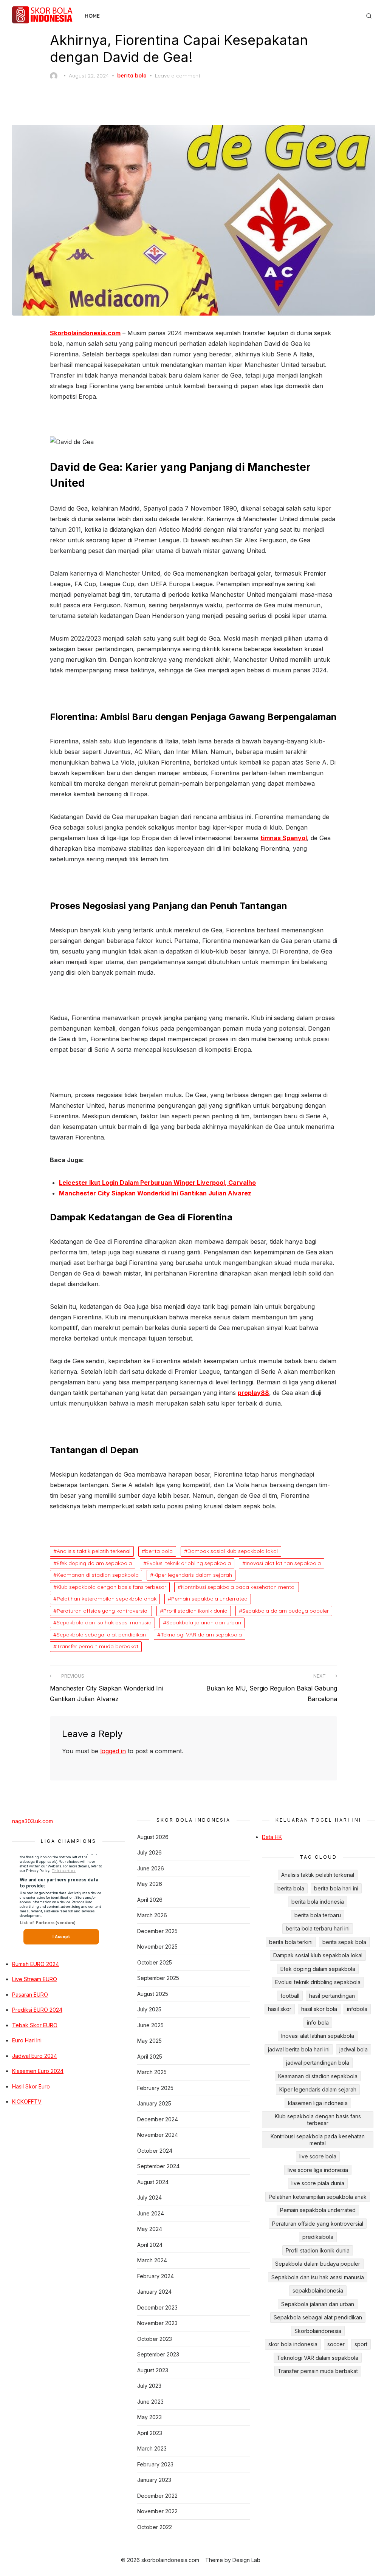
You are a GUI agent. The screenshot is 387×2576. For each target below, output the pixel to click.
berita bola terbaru (318, 1915)
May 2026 (150, 1884)
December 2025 (157, 1931)
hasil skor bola (319, 2009)
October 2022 (155, 2527)
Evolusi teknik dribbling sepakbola (189, 1563)
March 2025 (152, 2072)
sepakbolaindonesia (318, 2290)
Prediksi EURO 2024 (37, 2010)
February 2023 (155, 2464)
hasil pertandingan (332, 1996)
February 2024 (156, 2276)
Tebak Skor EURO (35, 2025)
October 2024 (155, 2151)
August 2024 (153, 2182)
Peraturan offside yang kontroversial (103, 1611)
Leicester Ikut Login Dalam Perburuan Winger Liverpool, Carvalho (157, 1183)
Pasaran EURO (30, 1995)
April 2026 (150, 1900)
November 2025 (157, 1947)
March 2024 (152, 2260)
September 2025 (158, 1978)
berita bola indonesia (318, 1902)
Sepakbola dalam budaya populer (286, 1611)
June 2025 (150, 2025)
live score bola (318, 2156)
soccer (336, 2344)
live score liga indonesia (318, 2170)
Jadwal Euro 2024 (35, 2056)
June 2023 (150, 2402)
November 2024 (158, 2135)
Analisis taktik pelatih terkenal (94, 1551)
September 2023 (158, 2354)
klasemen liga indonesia (318, 2103)
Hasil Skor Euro (31, 2086)
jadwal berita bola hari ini (299, 2049)
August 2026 (153, 1837)
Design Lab (246, 2560)
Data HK (272, 1837)
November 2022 (157, 2511)
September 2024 (158, 2166)
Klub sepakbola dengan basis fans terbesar (111, 1587)
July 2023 (149, 2386)
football (290, 1996)
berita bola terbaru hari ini (318, 1928)
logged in (113, 1751)
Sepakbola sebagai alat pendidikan (101, 1635)
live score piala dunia (318, 2183)
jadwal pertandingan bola (318, 2063)
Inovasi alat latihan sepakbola (283, 1563)
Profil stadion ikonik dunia (195, 1611)
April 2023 (150, 2433)
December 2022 (157, 2496)
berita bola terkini (291, 1942)
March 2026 (152, 1915)
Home (92, 16)
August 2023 (153, 2370)
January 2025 (154, 2103)
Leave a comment (178, 76)
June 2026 (151, 1868)
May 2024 (150, 2229)
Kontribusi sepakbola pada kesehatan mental (238, 1587)
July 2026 (149, 1852)
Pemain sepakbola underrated (209, 1599)
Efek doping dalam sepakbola (94, 1563)
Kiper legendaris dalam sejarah (193, 1575)
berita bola (132, 76)
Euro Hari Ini (27, 2040)
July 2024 (149, 2197)
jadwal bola (354, 2049)
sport (361, 2344)
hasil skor (280, 2009)
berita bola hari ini (336, 1888)
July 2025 (149, 2009)
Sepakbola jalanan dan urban (204, 1622)
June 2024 (151, 2213)
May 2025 (149, 2041)
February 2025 (155, 2088)
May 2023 (149, 2417)
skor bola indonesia (293, 2344)
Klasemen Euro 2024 (38, 2071)
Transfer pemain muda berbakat (98, 1646)
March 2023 (152, 2448)
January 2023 (154, 2480)
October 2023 (155, 2339)
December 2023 (157, 2307)
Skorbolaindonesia (318, 2331)
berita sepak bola (344, 1942)
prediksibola (318, 2237)
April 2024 (150, 2245)
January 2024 (154, 2292)
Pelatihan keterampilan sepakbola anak (107, 1599)
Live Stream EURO (35, 1979)
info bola (318, 2023)
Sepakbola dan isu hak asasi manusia (104, 1622)
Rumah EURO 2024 (36, 1964)
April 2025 (150, 2057)
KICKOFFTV (27, 2102)
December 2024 (158, 2119)
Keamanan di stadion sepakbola (98, 1575)
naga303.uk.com (33, 1821)
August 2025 (153, 1994)
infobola (357, 2009)
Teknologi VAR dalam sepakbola (201, 1635)
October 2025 (155, 1962)
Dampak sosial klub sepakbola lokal (233, 1551)
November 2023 (157, 2323)
